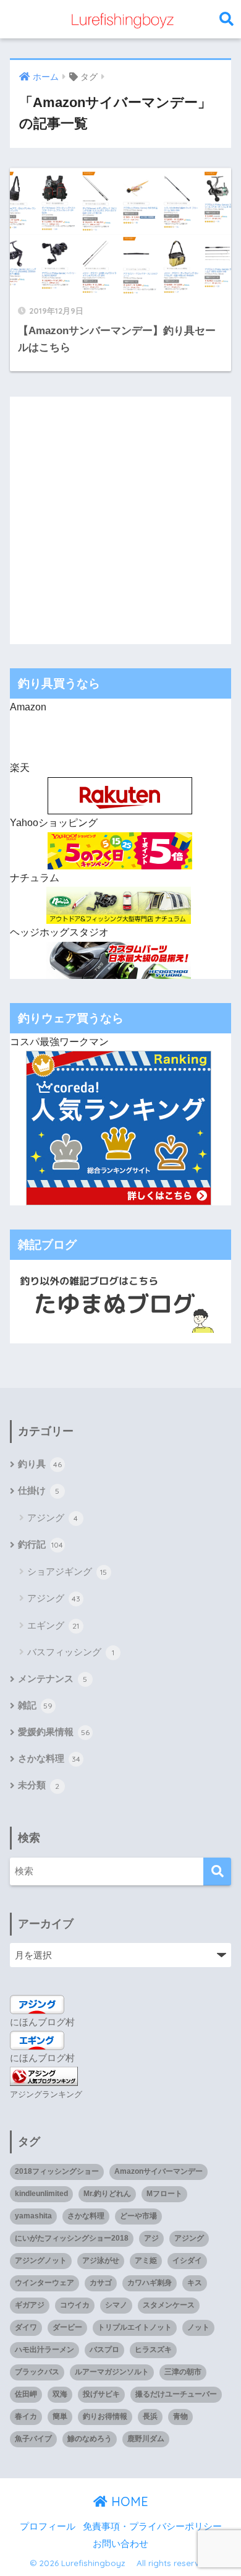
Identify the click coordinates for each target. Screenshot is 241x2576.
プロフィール (48, 2526)
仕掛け (39, 1491)
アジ (151, 2238)
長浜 (150, 2416)
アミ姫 (146, 2260)
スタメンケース (169, 2305)
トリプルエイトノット (135, 2327)
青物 (180, 2416)
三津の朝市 (183, 2372)
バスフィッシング (71, 1652)
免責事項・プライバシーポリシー (152, 2526)
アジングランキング (46, 2094)
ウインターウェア (44, 2283)
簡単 (60, 2416)
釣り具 (40, 1464)
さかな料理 (49, 1759)
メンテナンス (53, 1679)
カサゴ (101, 2283)
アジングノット (41, 2260)
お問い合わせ (120, 2544)
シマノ (116, 2305)
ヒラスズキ (153, 2350)
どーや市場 (138, 2216)
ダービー (67, 2327)
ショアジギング (67, 1571)
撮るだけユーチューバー (176, 2394)
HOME (128, 2501)
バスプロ (104, 2350)
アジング (53, 1518)
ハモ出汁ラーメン (44, 2350)
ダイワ (26, 2327)
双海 (60, 2394)
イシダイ (187, 2260)
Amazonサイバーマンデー (159, 2171)
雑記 (36, 1705)
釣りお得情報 (105, 2416)
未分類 (39, 1785)
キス (195, 2283)
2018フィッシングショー (57, 2171)
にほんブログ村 (42, 2022)
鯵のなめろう (90, 2439)
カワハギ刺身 (150, 2283)
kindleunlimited (41, 2194)
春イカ (26, 2416)
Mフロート (164, 2194)
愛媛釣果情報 (54, 1732)
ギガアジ (30, 2305)
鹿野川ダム (146, 2439)
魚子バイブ (33, 2439)
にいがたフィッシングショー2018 (72, 2238)
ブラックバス (37, 2372)
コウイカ (75, 2305)
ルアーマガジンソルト (112, 2372)
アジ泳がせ (101, 2260)
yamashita (33, 2216)
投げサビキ (101, 2394)
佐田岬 (26, 2394)
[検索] (217, 1872)
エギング (53, 1625)
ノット (198, 2327)
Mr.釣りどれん (107, 2194)
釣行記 (41, 1544)
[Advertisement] (120, 517)
